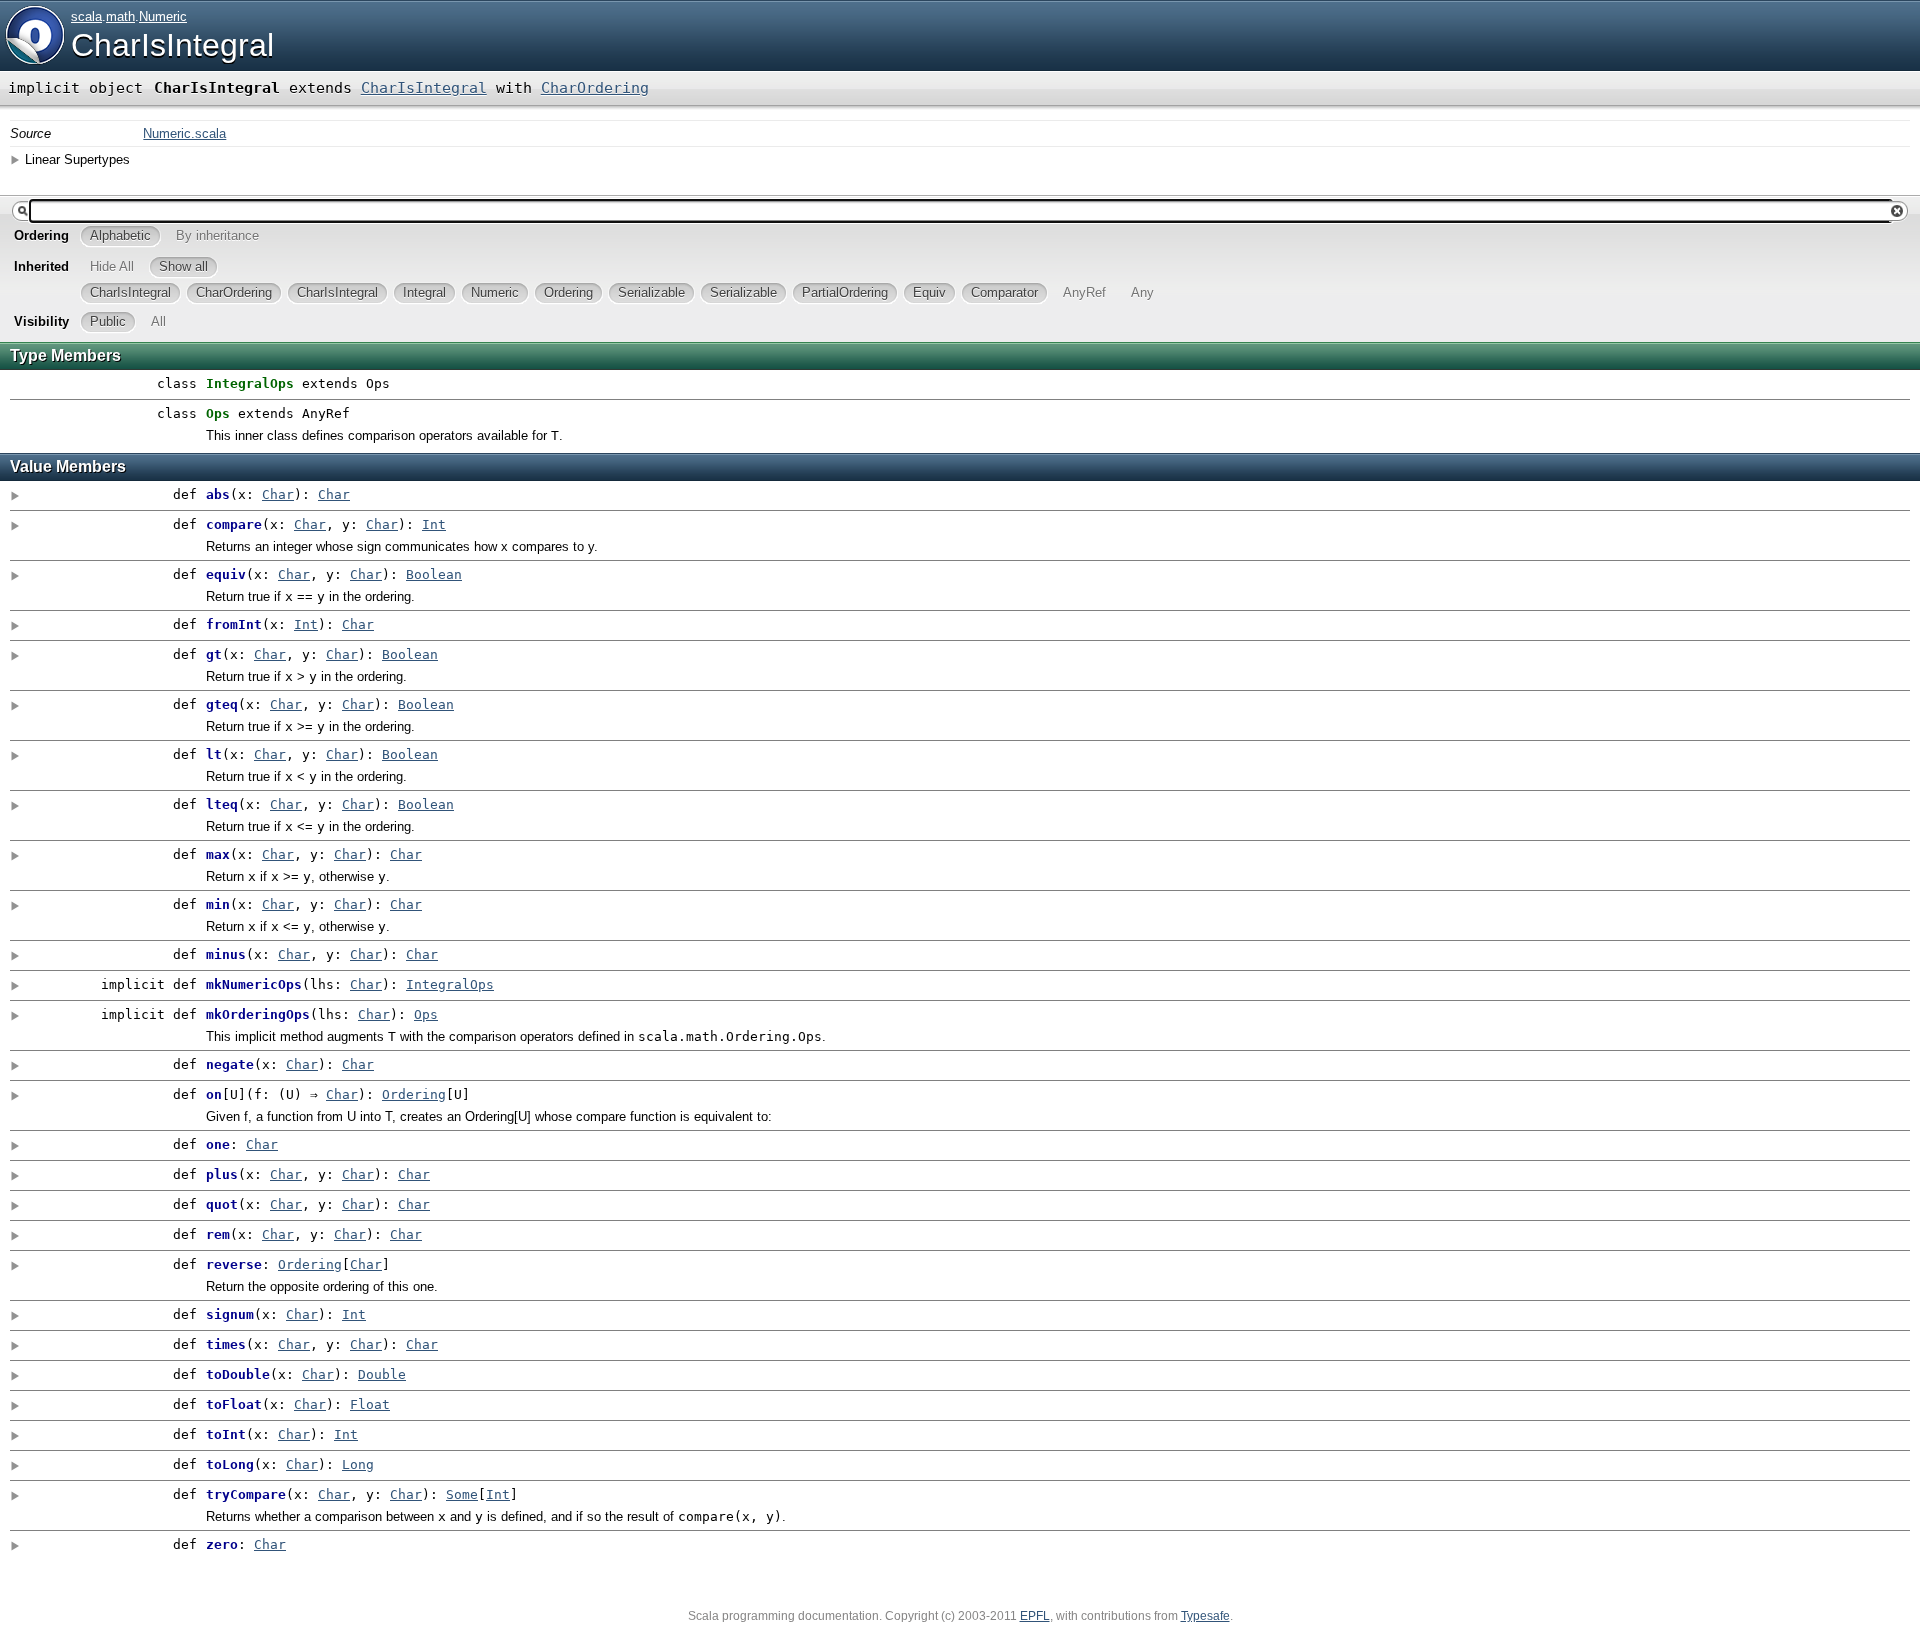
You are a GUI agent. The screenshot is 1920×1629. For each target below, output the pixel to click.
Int (434, 524)
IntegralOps (450, 984)
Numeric (163, 16)
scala (86, 16)
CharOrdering (595, 88)
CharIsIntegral (172, 45)
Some (462, 1494)
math (120, 16)
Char (278, 494)
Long (358, 1464)
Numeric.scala (184, 133)
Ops (426, 1014)
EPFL (1035, 1616)
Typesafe (1205, 1616)
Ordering (414, 1094)
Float (370, 1404)
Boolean (434, 574)
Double (382, 1374)
